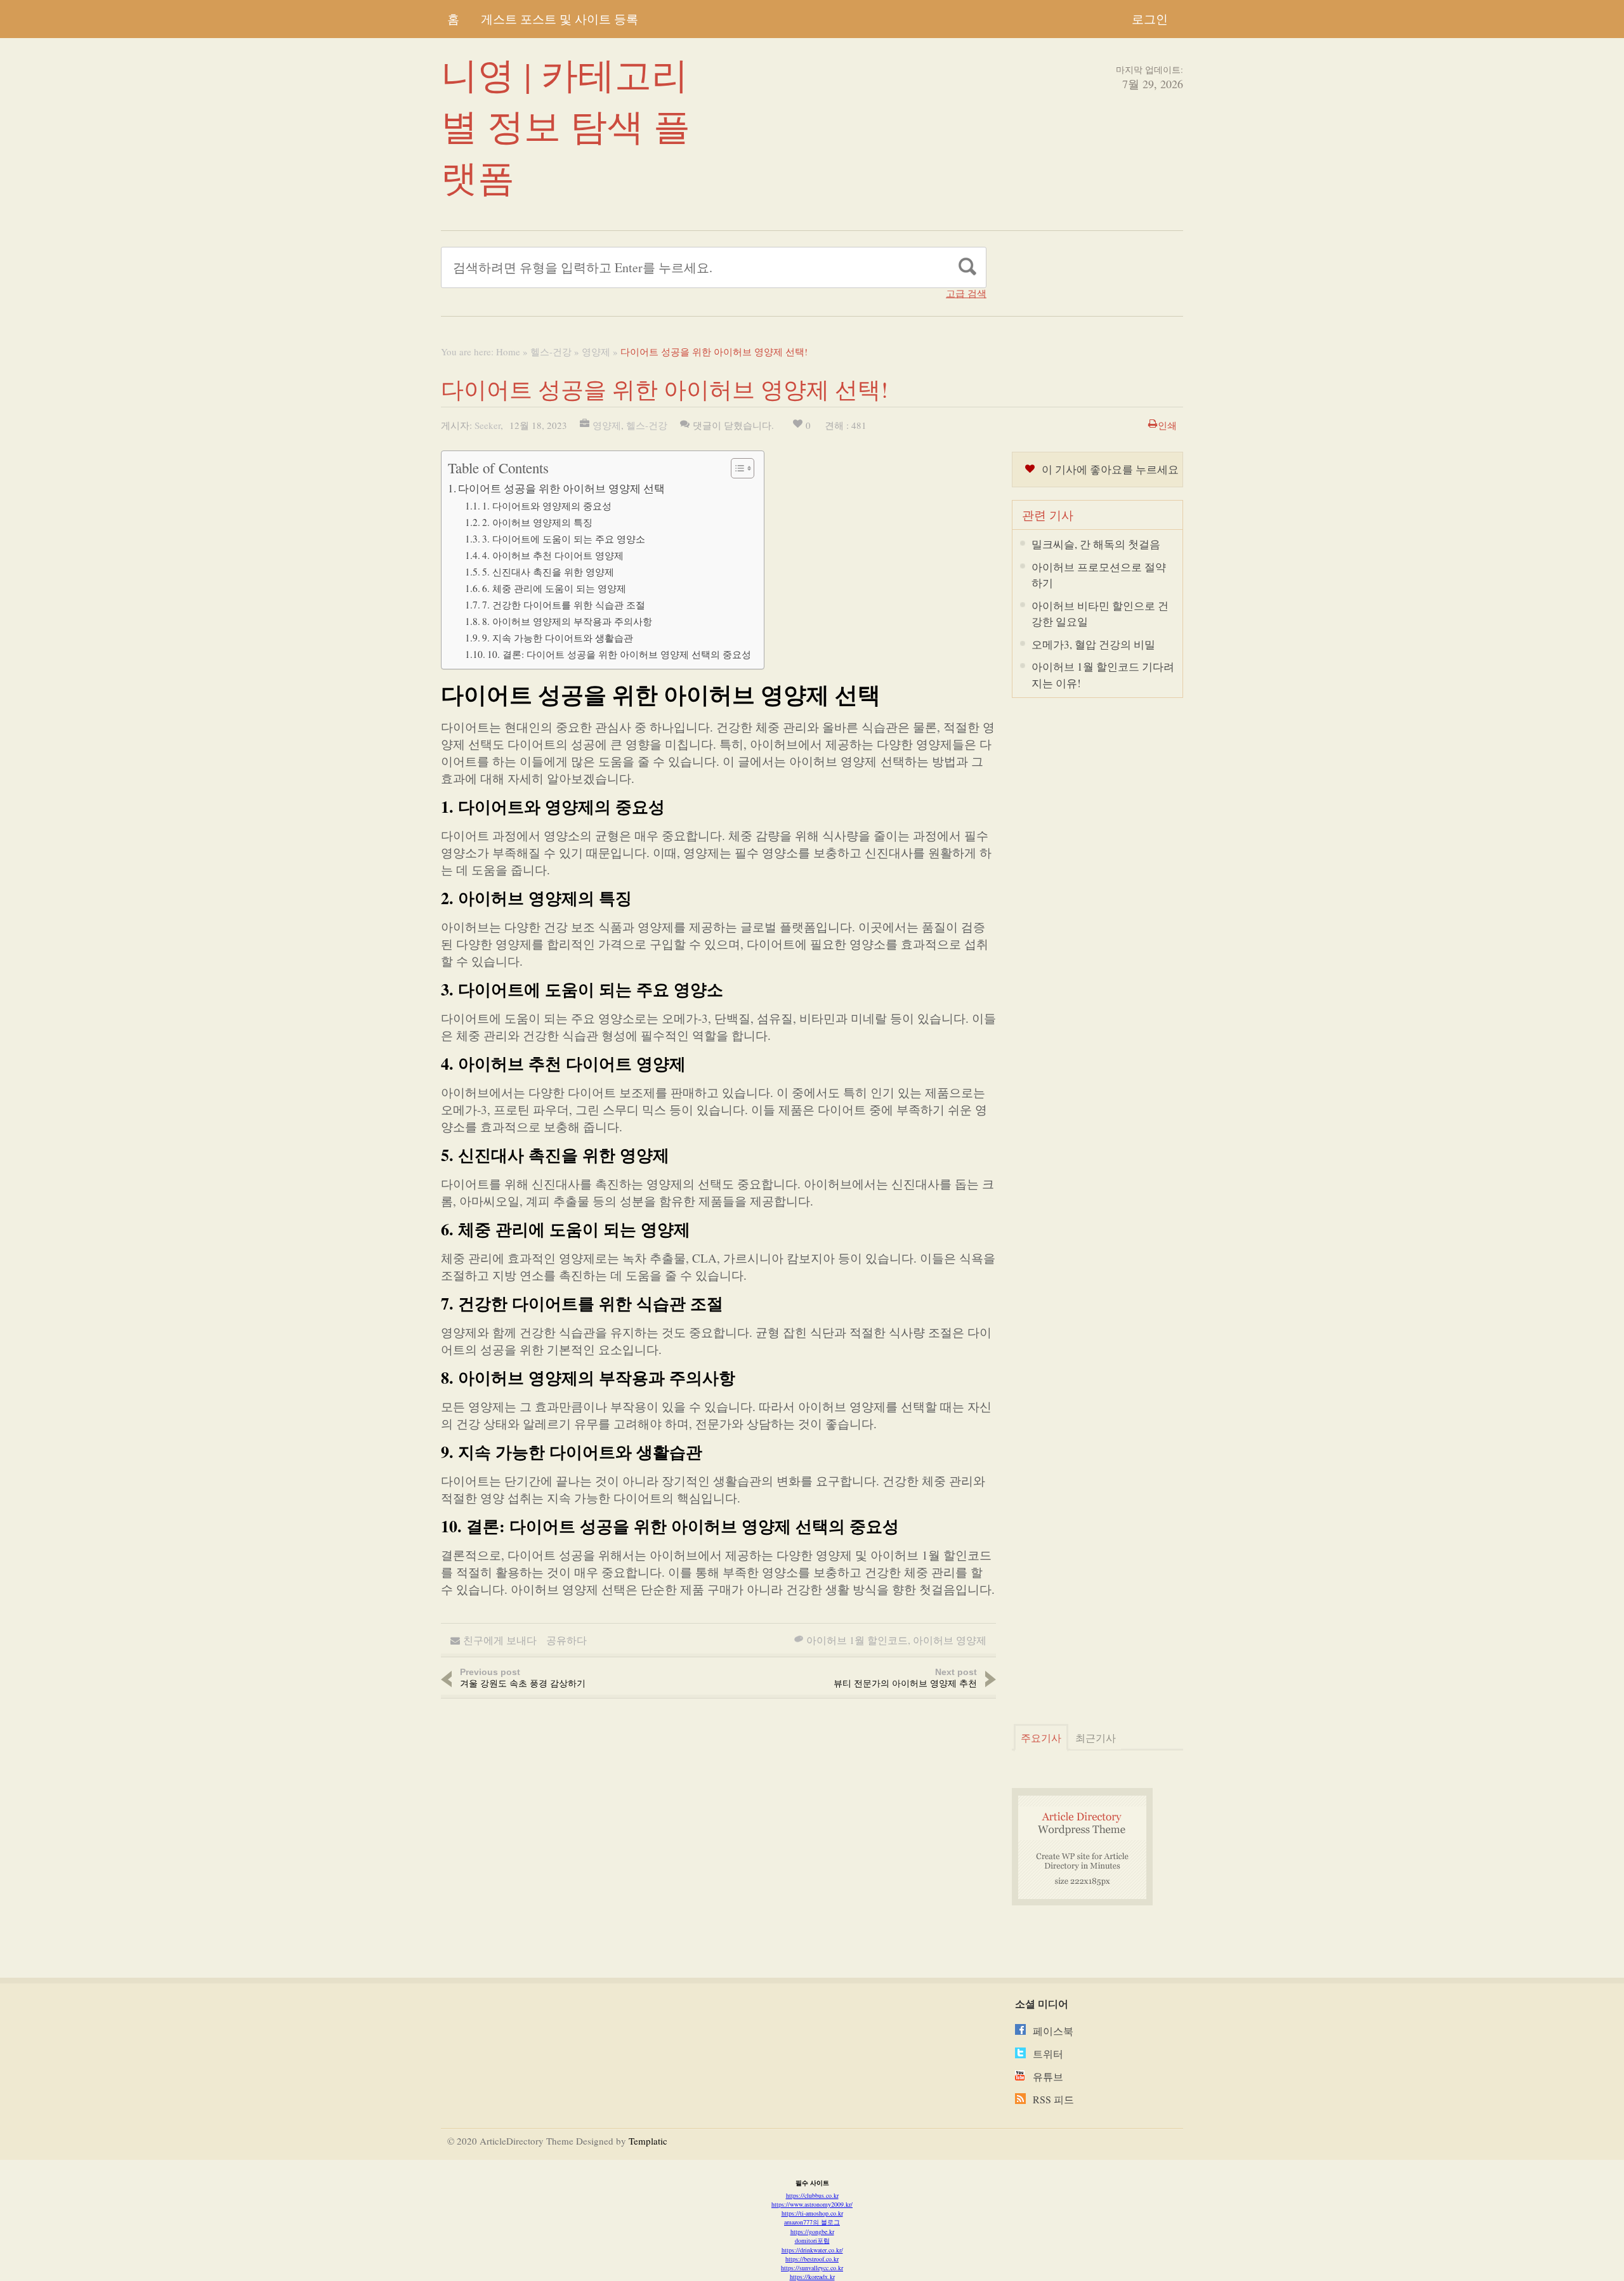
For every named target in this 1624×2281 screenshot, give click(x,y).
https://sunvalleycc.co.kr (812, 2268)
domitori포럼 (812, 2240)
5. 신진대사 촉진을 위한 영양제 (548, 572)
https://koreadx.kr (812, 2277)
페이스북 (1053, 2031)
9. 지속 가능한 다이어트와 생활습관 (558, 638)
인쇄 (1167, 425)
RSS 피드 (1053, 2099)
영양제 (596, 352)
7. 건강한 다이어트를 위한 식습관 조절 (564, 605)
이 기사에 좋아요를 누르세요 (1110, 469)
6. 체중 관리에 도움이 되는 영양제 (554, 588)
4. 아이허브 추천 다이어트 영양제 (553, 555)
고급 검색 (966, 293)
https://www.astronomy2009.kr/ (812, 2204)
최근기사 (1096, 1738)
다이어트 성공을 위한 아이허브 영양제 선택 (561, 488)
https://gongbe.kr (812, 2232)
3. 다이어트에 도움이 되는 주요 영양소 (564, 539)
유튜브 (1048, 2076)
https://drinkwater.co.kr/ (812, 2250)
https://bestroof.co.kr (812, 2259)
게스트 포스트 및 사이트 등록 (560, 19)
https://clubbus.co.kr (812, 2195)
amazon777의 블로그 (812, 2222)
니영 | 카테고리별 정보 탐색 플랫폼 (566, 125)
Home (508, 352)
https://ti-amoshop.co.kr (812, 2213)
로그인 (1150, 19)
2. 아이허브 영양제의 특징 (537, 522)
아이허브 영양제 (950, 1640)
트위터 (1048, 2054)
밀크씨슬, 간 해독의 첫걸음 (1096, 544)
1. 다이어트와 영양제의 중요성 (547, 506)
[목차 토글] (736, 468)
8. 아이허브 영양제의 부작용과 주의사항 (567, 621)
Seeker (488, 425)
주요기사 (1041, 1738)
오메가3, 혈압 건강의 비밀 (1093, 644)
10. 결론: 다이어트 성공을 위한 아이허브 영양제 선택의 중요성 (619, 654)
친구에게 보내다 (500, 1640)
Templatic (648, 2141)
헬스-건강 (551, 352)
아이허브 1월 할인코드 (857, 1640)
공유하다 (566, 1640)
